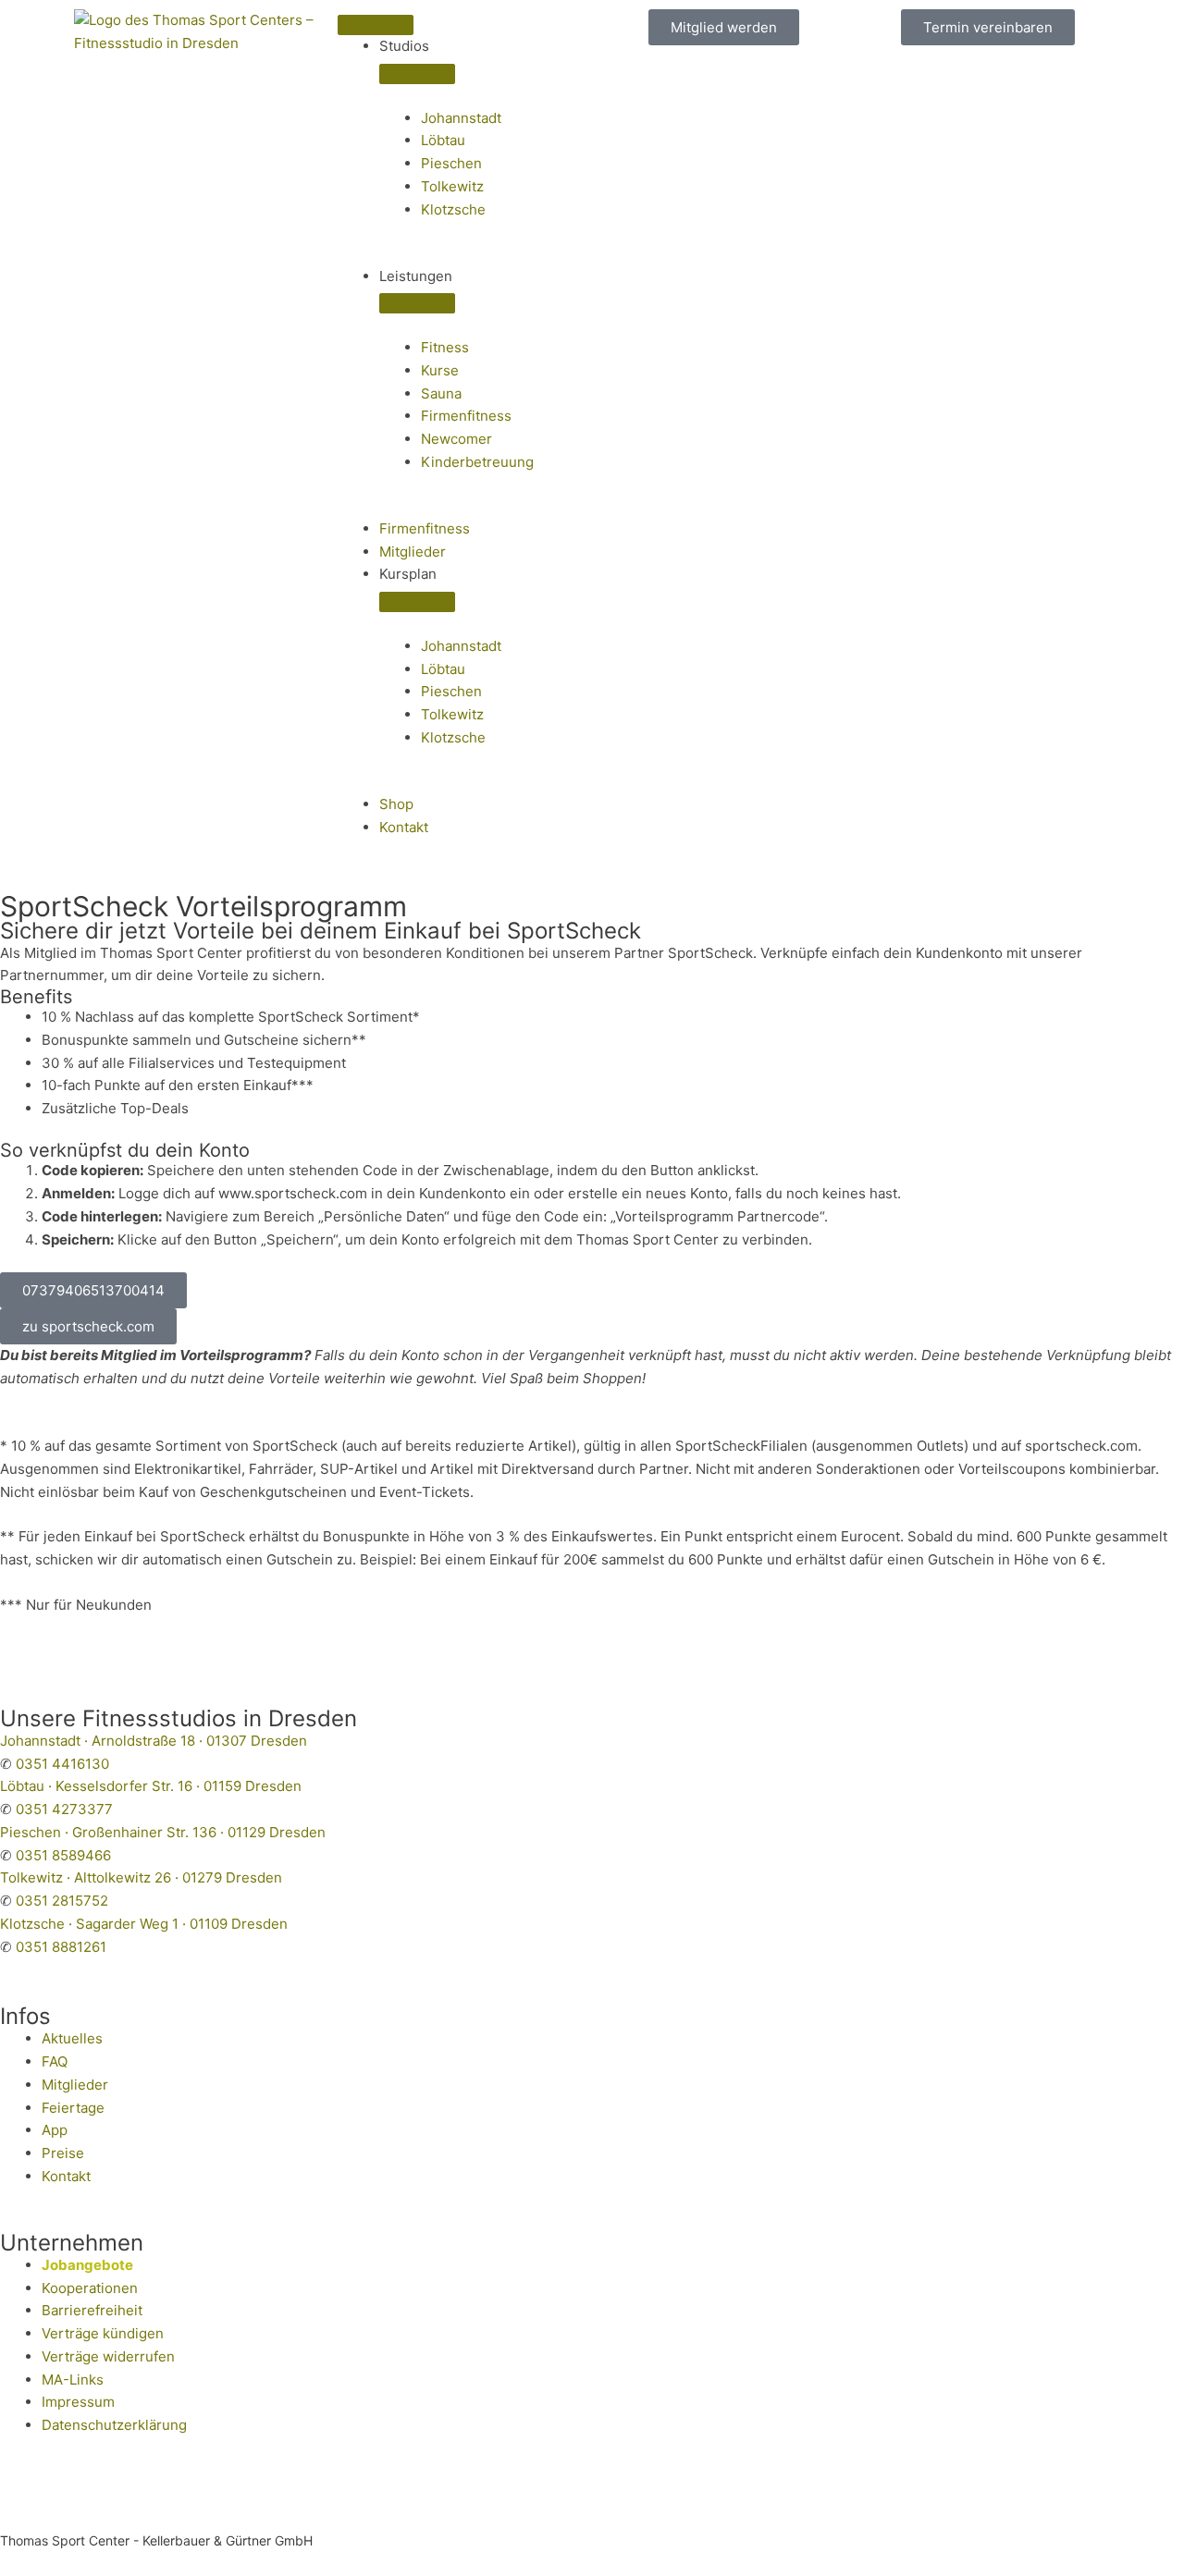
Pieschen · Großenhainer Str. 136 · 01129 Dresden (163, 1832)
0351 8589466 (63, 1855)
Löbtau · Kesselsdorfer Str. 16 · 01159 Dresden (151, 1786)
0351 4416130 (62, 1764)
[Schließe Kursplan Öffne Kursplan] (417, 602)
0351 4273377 (64, 1809)
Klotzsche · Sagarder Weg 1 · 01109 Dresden (144, 1924)
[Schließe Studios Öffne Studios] (417, 74)
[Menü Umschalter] (376, 25)
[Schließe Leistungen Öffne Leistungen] (417, 303)
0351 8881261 (61, 1947)
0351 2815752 (62, 1901)
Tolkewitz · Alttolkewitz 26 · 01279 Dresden (141, 1877)
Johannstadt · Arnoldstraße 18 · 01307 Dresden (154, 1741)
